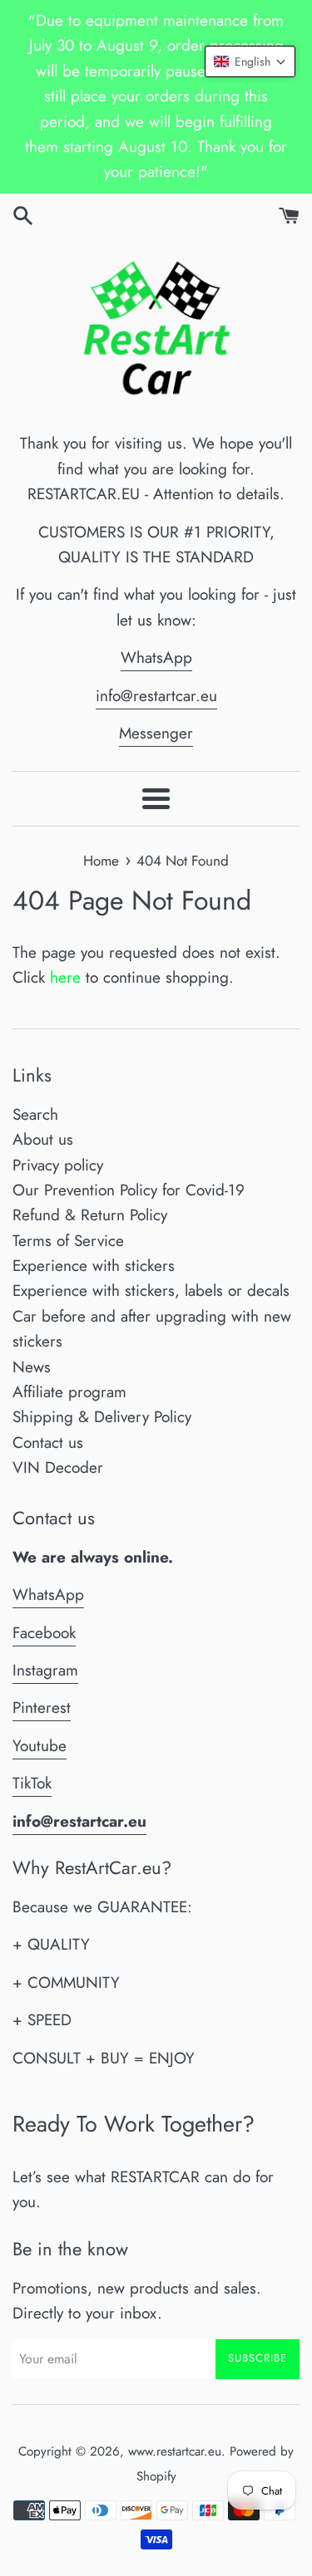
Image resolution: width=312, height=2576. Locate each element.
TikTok (32, 1783)
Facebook (44, 1633)
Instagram (45, 1670)
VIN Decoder (58, 1467)
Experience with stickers (94, 1266)
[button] (250, 61)
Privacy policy (58, 1165)
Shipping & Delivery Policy (102, 1417)
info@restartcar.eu (156, 696)
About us (43, 1139)
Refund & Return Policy (90, 1215)
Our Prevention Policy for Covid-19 (129, 1190)
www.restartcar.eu (175, 2451)
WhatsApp (156, 657)
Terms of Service (68, 1241)
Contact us (48, 1443)
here (65, 977)
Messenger (156, 733)
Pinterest (42, 1708)
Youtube (40, 1746)
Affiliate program (69, 1392)
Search (35, 1114)
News (32, 1367)
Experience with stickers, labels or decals (151, 1290)
